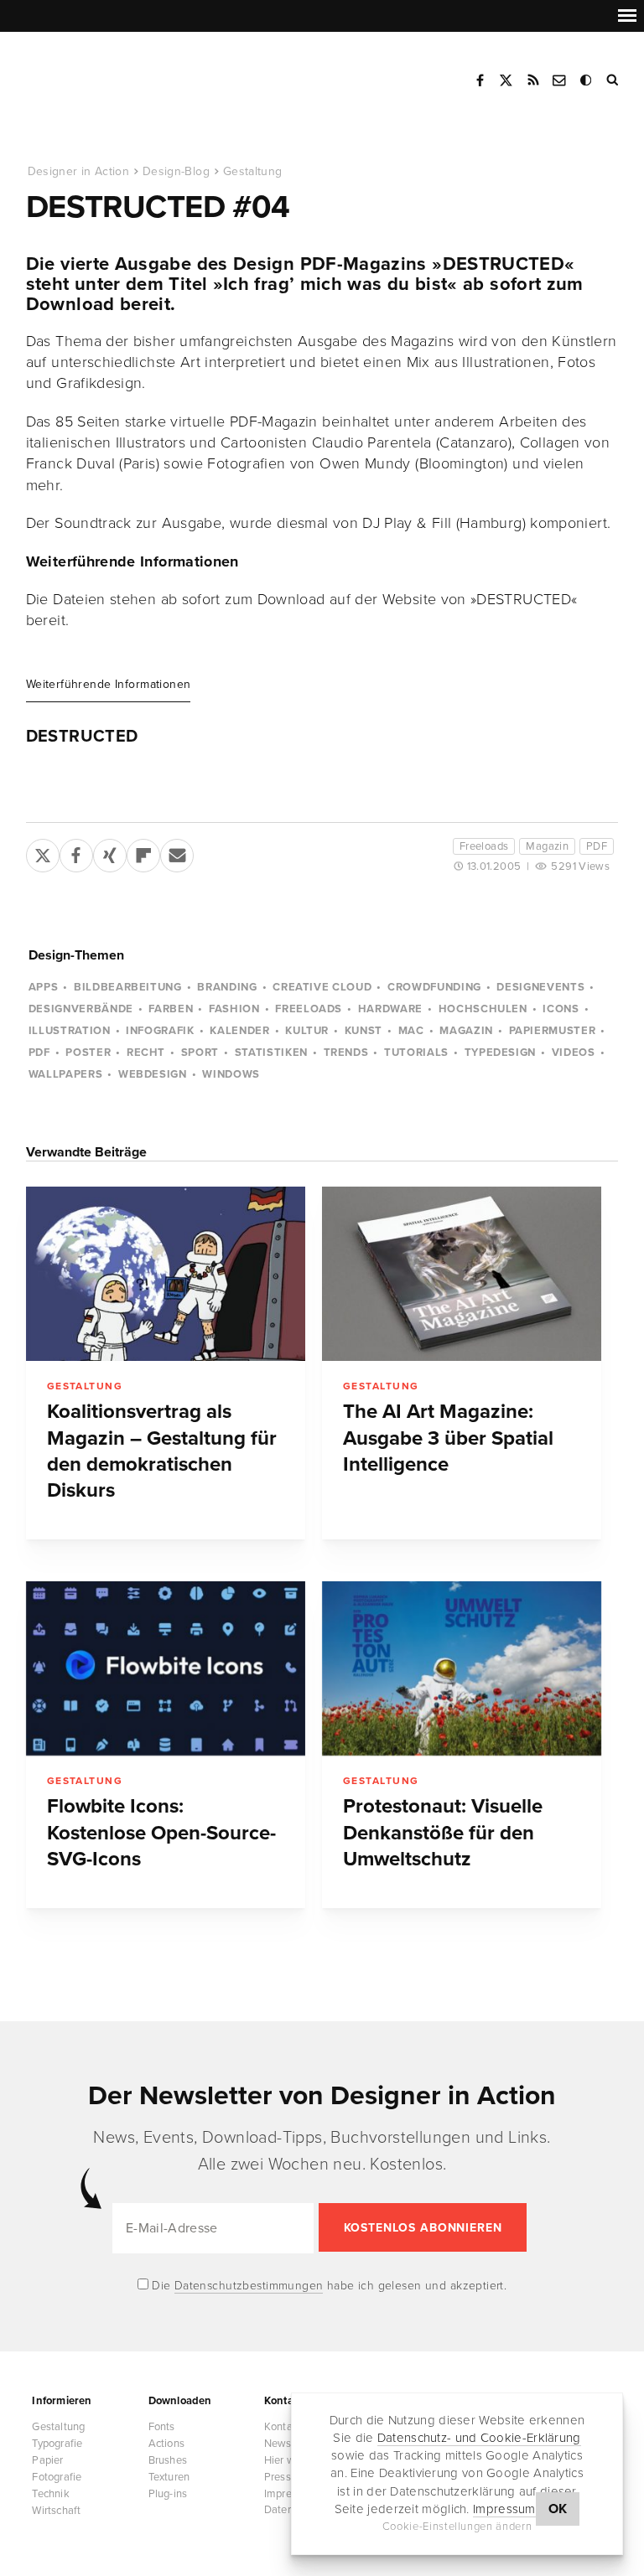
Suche (614, 80)
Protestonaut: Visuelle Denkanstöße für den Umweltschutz (443, 1833)
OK (558, 2509)
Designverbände (81, 1009)
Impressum (504, 2509)
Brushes (168, 2460)
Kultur (307, 1031)
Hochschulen (483, 1009)
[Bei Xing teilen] (110, 852)
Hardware (390, 1009)
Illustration (70, 1031)
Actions (166, 2444)
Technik (50, 2494)
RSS (533, 80)
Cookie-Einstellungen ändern (457, 2527)
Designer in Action (113, 75)
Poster (88, 1053)
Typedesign (501, 1053)
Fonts (162, 2427)
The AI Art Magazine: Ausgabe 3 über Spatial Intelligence (448, 1438)
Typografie (57, 2444)
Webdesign (153, 1074)
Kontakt (560, 80)
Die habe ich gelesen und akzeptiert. (328, 2286)
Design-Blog (176, 171)
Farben (171, 1009)
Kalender (239, 1031)
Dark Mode (587, 80)
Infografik (160, 1031)
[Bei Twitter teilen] (43, 852)
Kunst (364, 1031)
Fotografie (57, 2477)
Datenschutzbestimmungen (249, 2286)
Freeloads (484, 846)
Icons (561, 1009)
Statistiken (271, 1053)
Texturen (169, 2477)
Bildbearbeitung (128, 987)
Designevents (540, 987)
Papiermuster (553, 1031)
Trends (346, 1053)
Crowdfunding (434, 987)
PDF (597, 846)
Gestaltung (253, 171)
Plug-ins (168, 2494)
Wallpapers (66, 1074)
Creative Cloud (322, 987)
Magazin (547, 846)
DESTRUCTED (82, 737)
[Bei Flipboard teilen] (143, 852)
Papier (47, 2460)
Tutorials (416, 1053)
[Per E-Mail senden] (177, 852)
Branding (227, 987)
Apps (44, 987)
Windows (231, 1074)
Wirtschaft (56, 2511)
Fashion (234, 1009)
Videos (574, 1053)
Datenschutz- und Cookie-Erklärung (479, 2438)
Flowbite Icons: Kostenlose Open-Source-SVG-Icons (161, 1833)
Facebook (480, 80)
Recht (146, 1053)
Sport (200, 1053)
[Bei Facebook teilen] (76, 852)
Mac (411, 1031)
